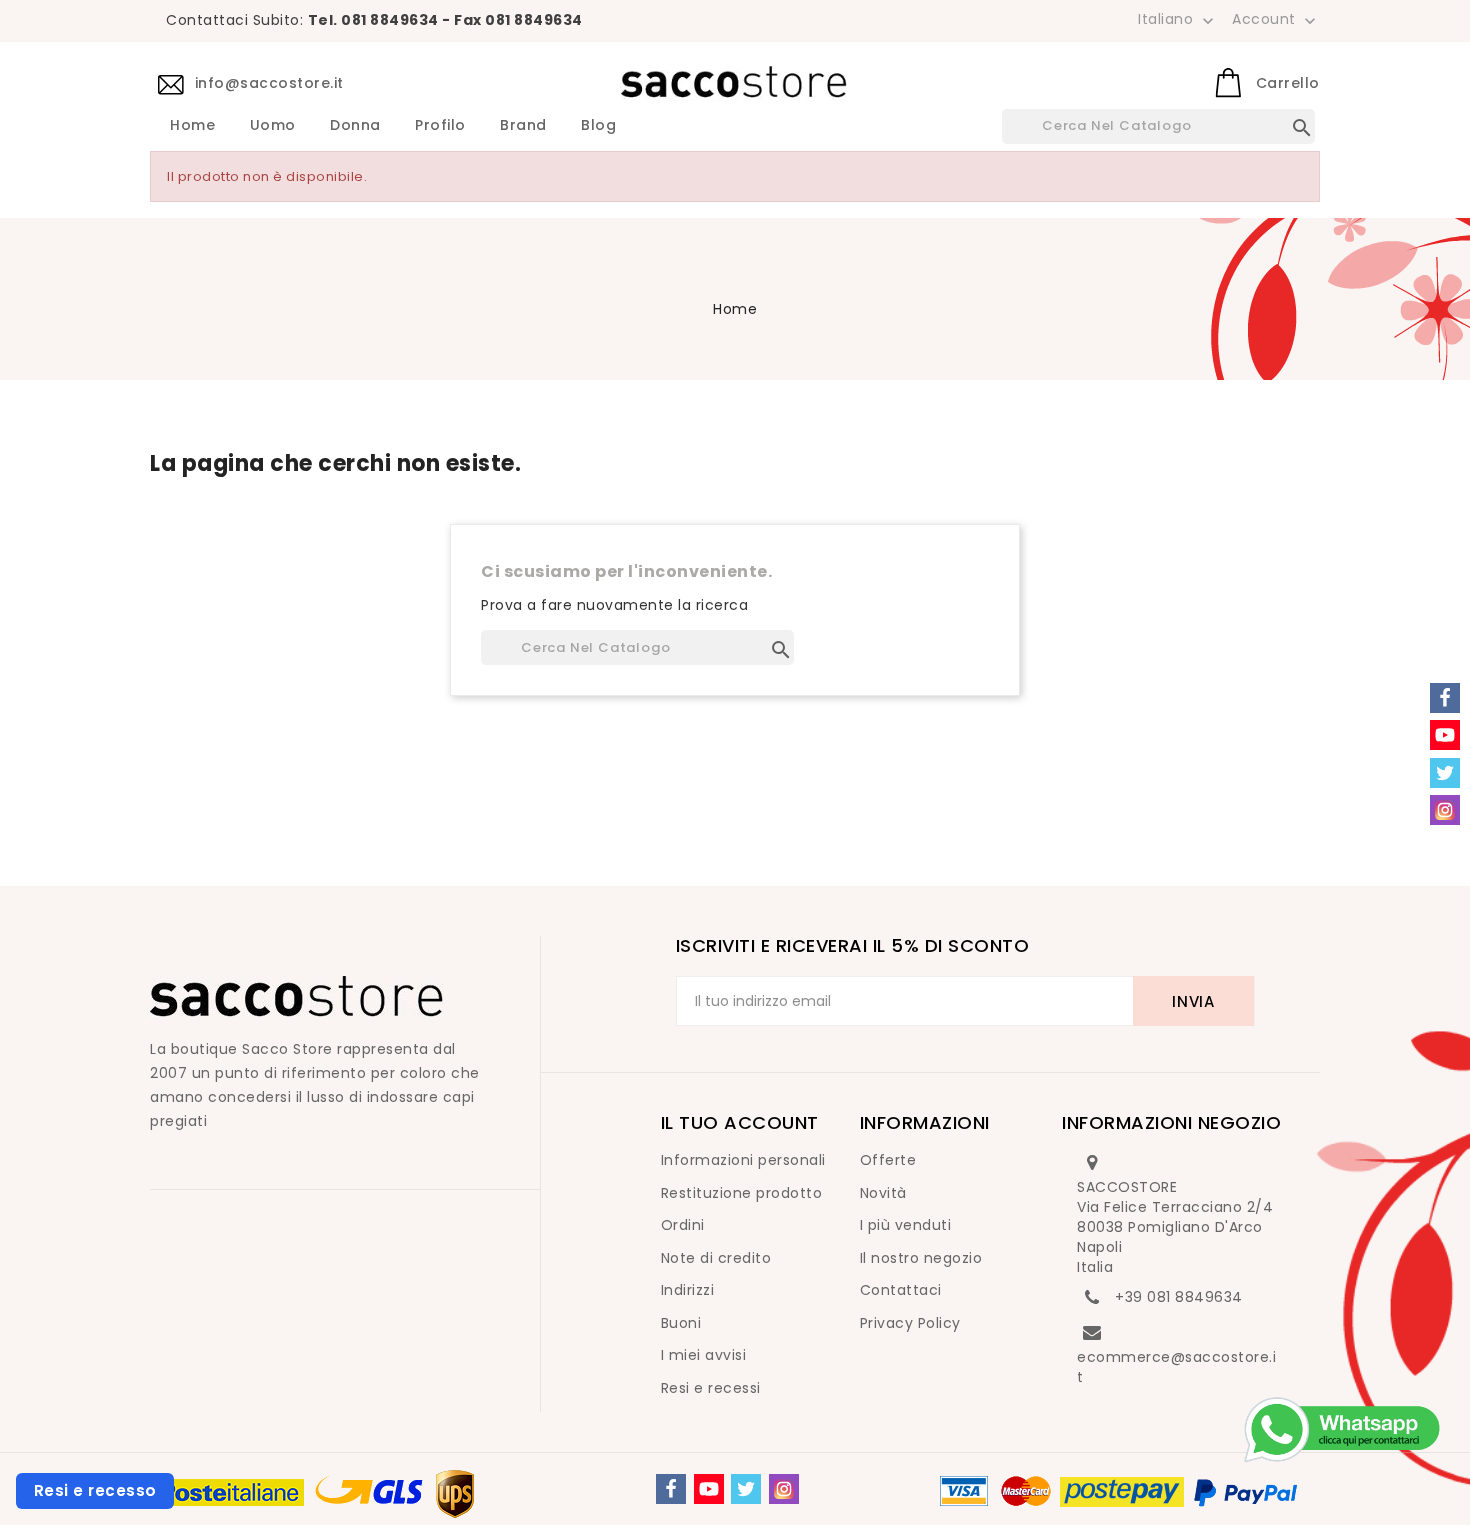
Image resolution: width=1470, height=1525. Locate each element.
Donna (355, 126)
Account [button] (1276, 20)
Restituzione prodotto (742, 1193)
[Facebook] (671, 1489)
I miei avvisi (704, 1355)
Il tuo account (740, 1122)
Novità (883, 1193)
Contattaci (901, 1290)
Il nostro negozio (921, 1258)
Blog (598, 126)
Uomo (273, 126)
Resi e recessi (711, 1388)
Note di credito (716, 1258)
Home (192, 126)
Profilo (440, 126)
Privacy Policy (910, 1323)
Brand (523, 126)
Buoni (681, 1323)
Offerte (888, 1160)
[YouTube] (709, 1489)
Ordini (683, 1225)
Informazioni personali (743, 1160)
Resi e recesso (95, 1490)
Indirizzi (688, 1290)
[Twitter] (746, 1489)
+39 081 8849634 (1179, 1297)
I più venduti (906, 1225)
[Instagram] (784, 1489)
